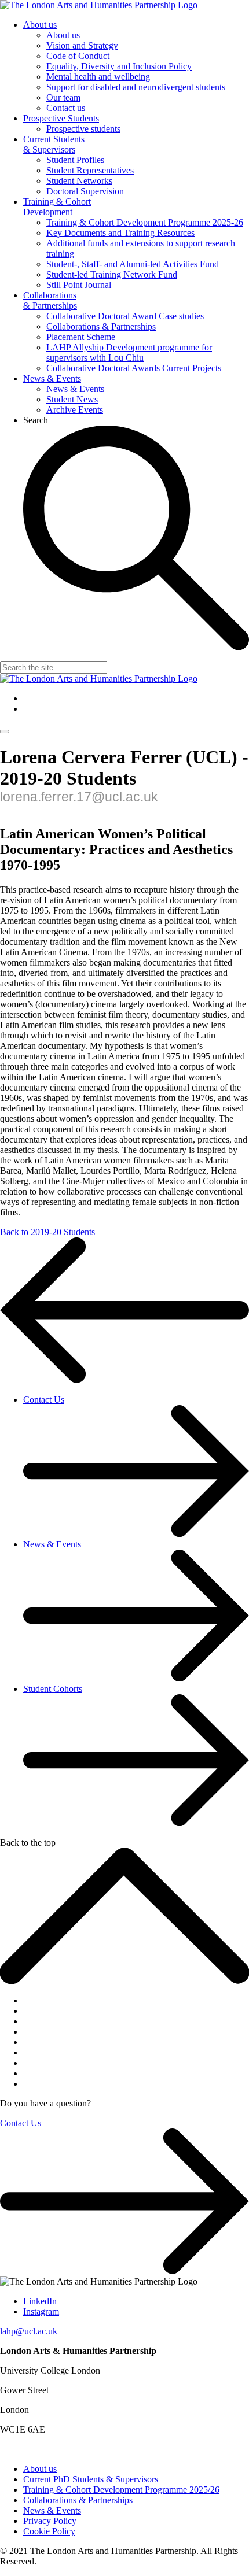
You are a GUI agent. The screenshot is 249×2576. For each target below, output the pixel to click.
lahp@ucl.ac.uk (29, 2331)
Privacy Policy (50, 2521)
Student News (72, 399)
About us (40, 25)
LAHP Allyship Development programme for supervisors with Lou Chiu (129, 352)
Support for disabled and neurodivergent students (136, 87)
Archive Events (75, 410)
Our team (63, 97)
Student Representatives (90, 170)
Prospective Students (61, 118)
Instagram (41, 2311)
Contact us (66, 108)
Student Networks (79, 181)
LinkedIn (40, 2301)
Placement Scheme (81, 337)
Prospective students (83, 129)
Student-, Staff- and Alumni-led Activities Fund (133, 264)
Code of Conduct (78, 56)
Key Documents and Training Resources (120, 233)
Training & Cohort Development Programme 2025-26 (145, 222)
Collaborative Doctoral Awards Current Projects (134, 368)
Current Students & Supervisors (54, 144)
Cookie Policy (49, 2531)
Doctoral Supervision (85, 191)
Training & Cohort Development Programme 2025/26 (121, 2490)
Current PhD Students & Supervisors (91, 2479)
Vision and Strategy (82, 45)
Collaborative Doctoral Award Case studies (125, 316)
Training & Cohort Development (57, 207)
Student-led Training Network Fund (112, 274)
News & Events (52, 378)
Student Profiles (75, 160)
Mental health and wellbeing (98, 77)
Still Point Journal (79, 285)
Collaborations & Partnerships (50, 300)
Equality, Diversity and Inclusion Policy (119, 66)
